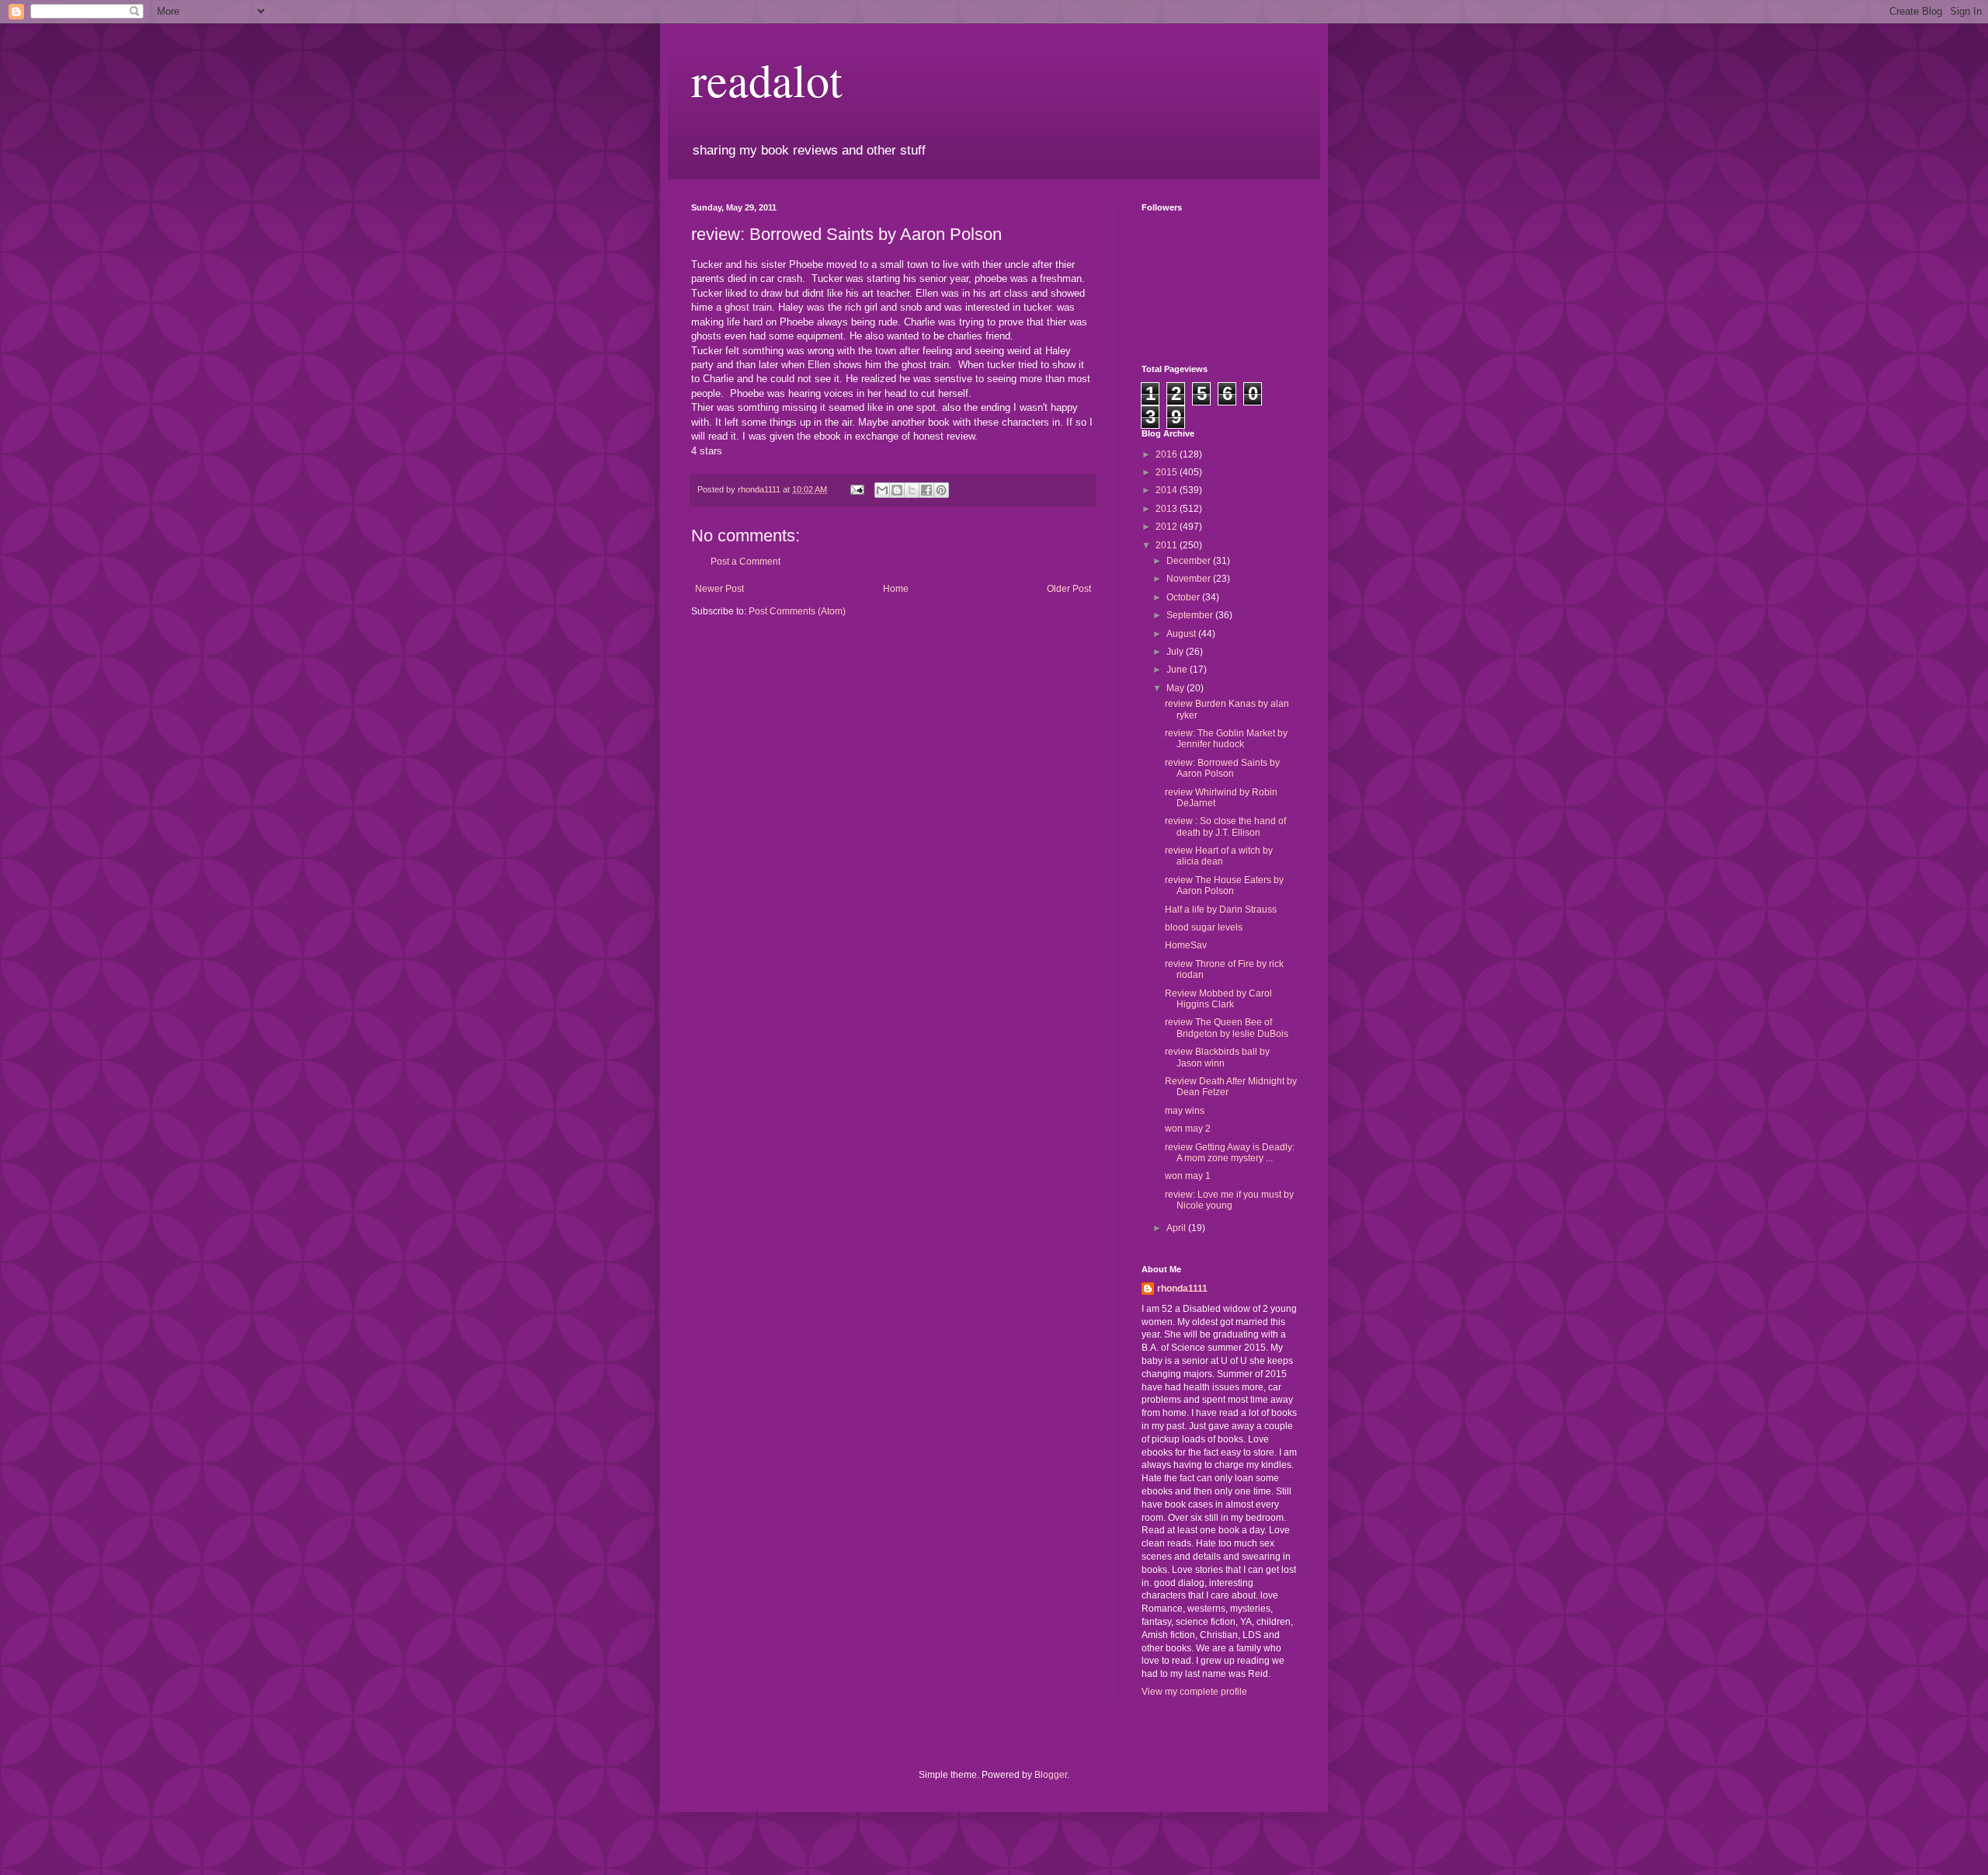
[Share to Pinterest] (941, 490)
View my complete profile (1194, 1692)
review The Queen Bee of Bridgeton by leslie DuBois (1227, 1028)
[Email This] (882, 490)
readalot (767, 79)
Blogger (1051, 1775)
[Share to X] (912, 490)
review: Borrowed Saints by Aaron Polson (1222, 768)
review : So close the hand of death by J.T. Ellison (1225, 826)
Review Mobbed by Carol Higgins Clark (1218, 999)
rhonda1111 (1182, 1289)
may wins (1185, 1111)
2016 (1168, 454)
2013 (1168, 509)
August (1182, 634)
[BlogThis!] (897, 490)
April (1177, 1228)
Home (896, 589)
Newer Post (719, 589)
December (1190, 561)
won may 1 (1188, 1176)
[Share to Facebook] (926, 490)
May (1176, 688)
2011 (1168, 545)
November (1190, 579)
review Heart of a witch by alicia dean (1219, 856)
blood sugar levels (1204, 927)
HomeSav (1186, 945)
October (1184, 597)
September (1191, 615)
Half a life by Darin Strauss (1221, 910)
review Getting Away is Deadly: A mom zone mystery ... (1230, 1153)
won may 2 (1188, 1129)
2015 (1168, 472)
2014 (1168, 490)
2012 (1168, 527)
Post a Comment (745, 562)
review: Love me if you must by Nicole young (1229, 1200)
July (1176, 652)
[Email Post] (857, 489)
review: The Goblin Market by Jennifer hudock (1226, 739)
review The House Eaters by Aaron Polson (1224, 885)
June (1178, 670)
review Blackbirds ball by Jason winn (1217, 1057)
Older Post (1069, 589)
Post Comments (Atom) (797, 611)
